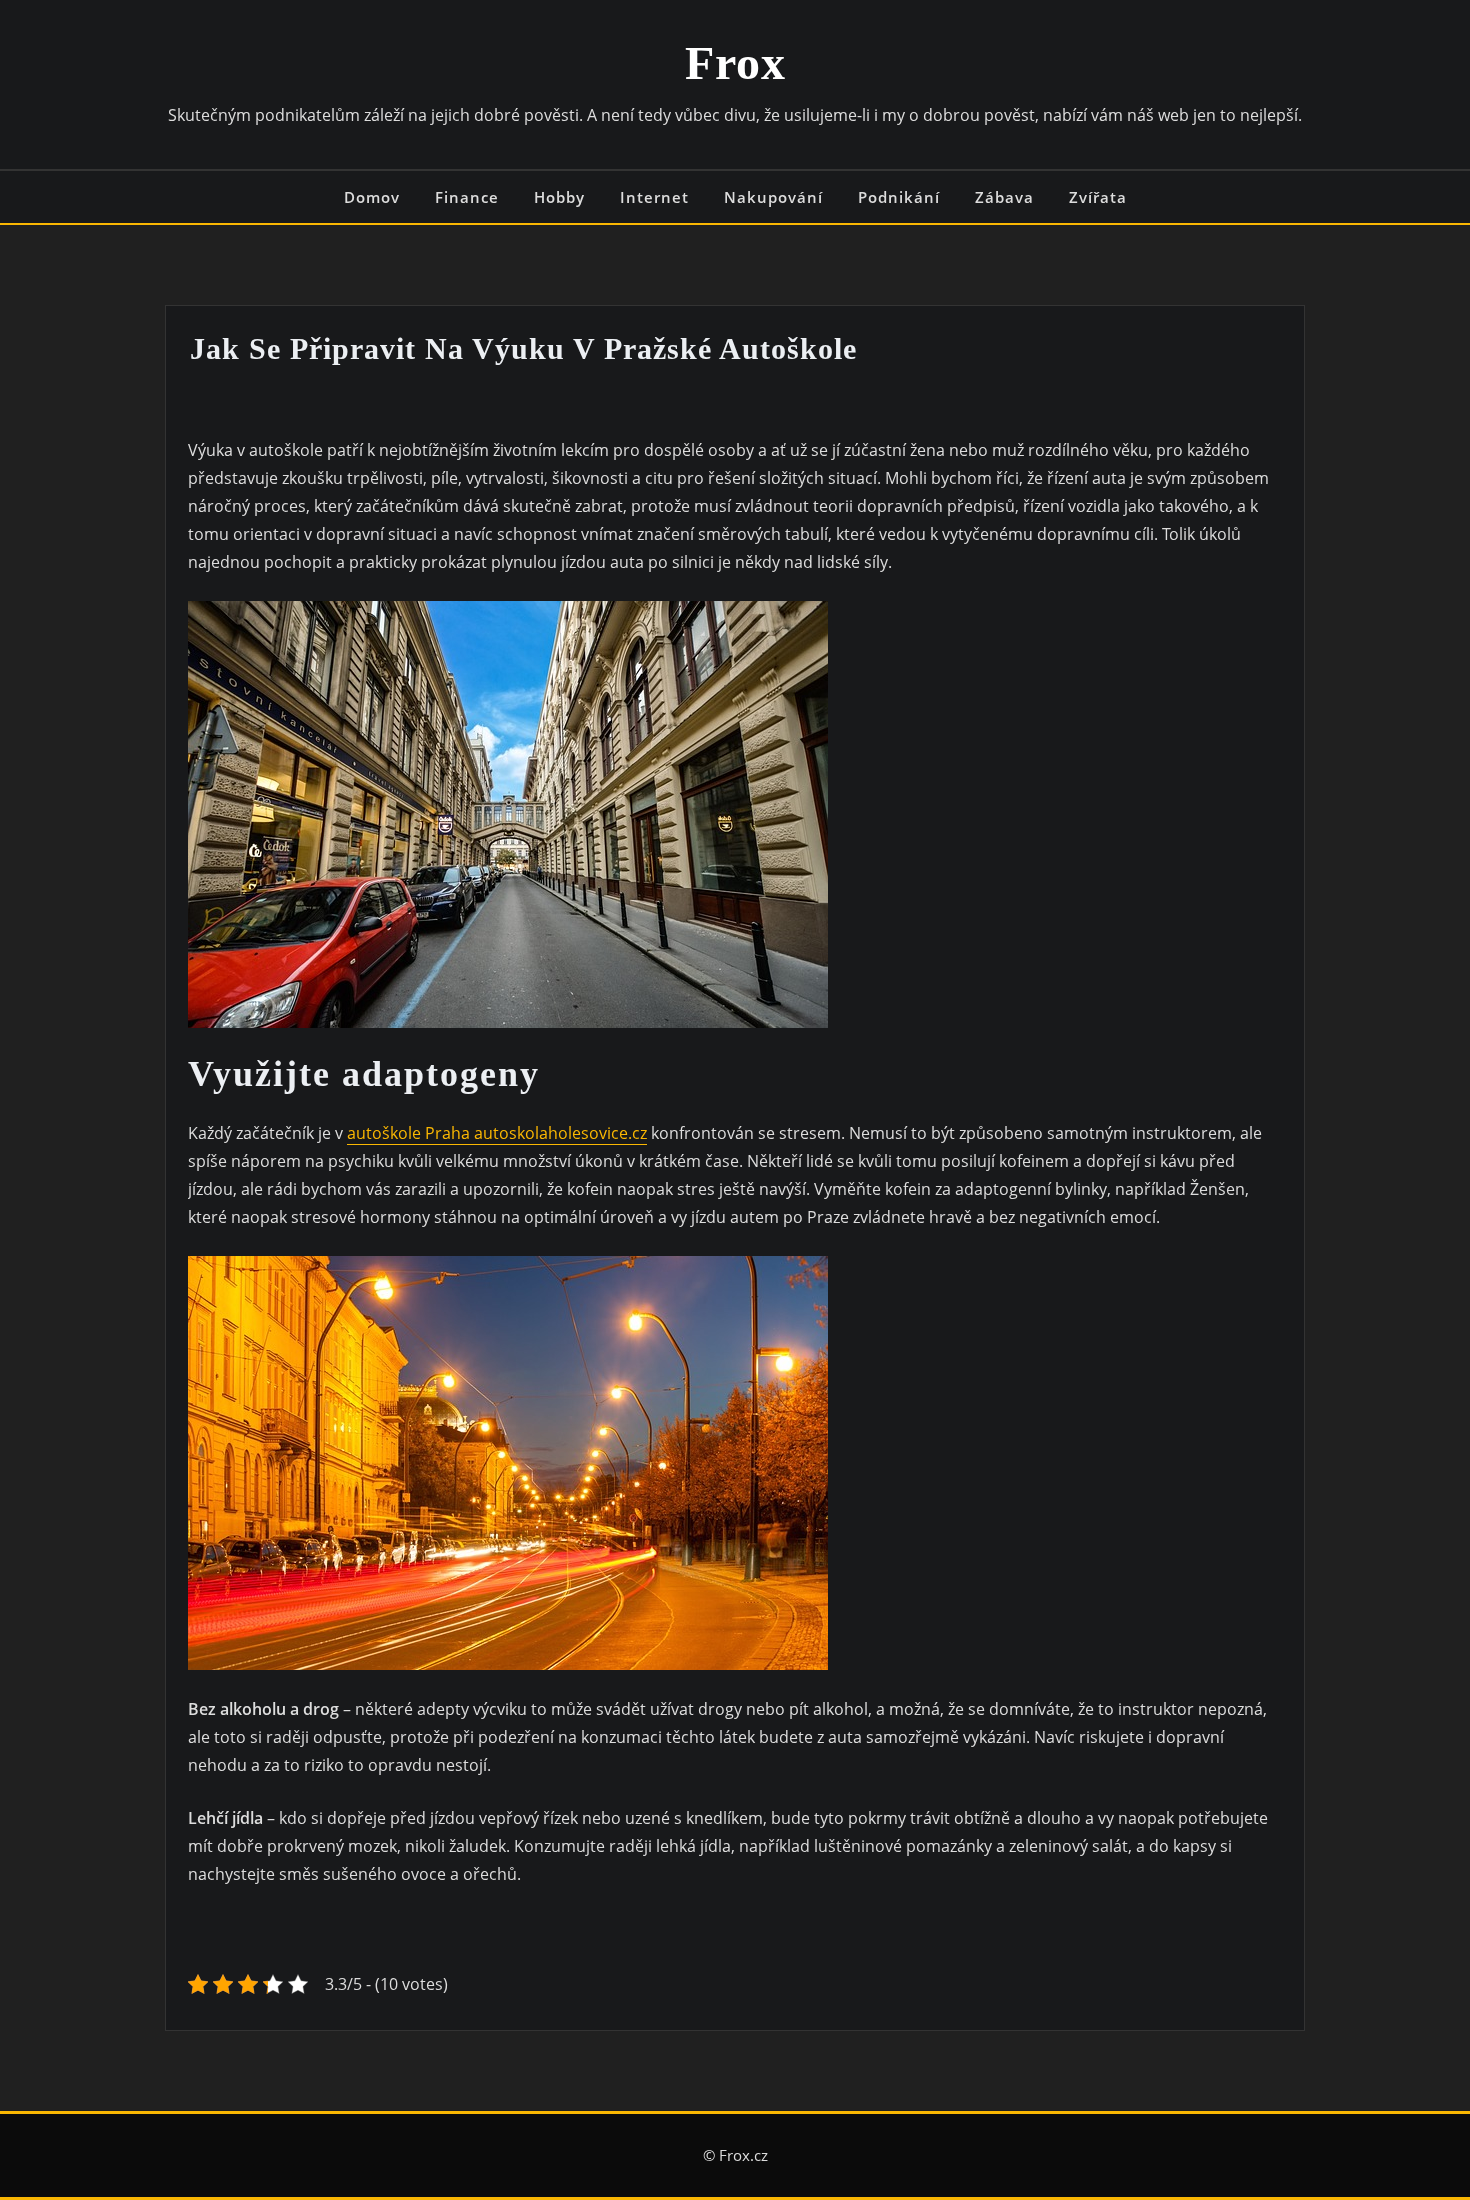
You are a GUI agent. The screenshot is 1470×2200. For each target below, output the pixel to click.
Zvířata (1098, 197)
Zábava (1004, 197)
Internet (654, 197)
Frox (735, 62)
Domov (372, 197)
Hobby (559, 197)
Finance (467, 197)
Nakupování (773, 197)
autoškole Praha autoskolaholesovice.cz (497, 1133)
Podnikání (899, 197)
